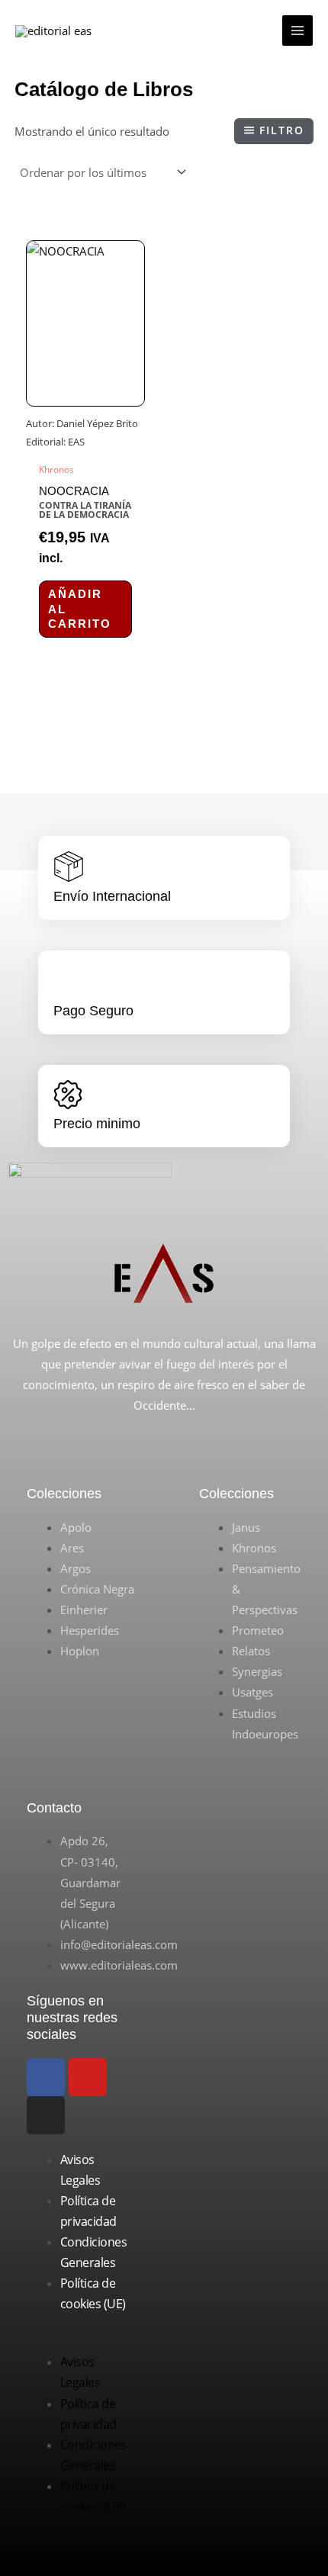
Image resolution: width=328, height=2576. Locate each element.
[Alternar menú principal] (297, 31)
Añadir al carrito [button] (80, 609)
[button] (78, 2341)
